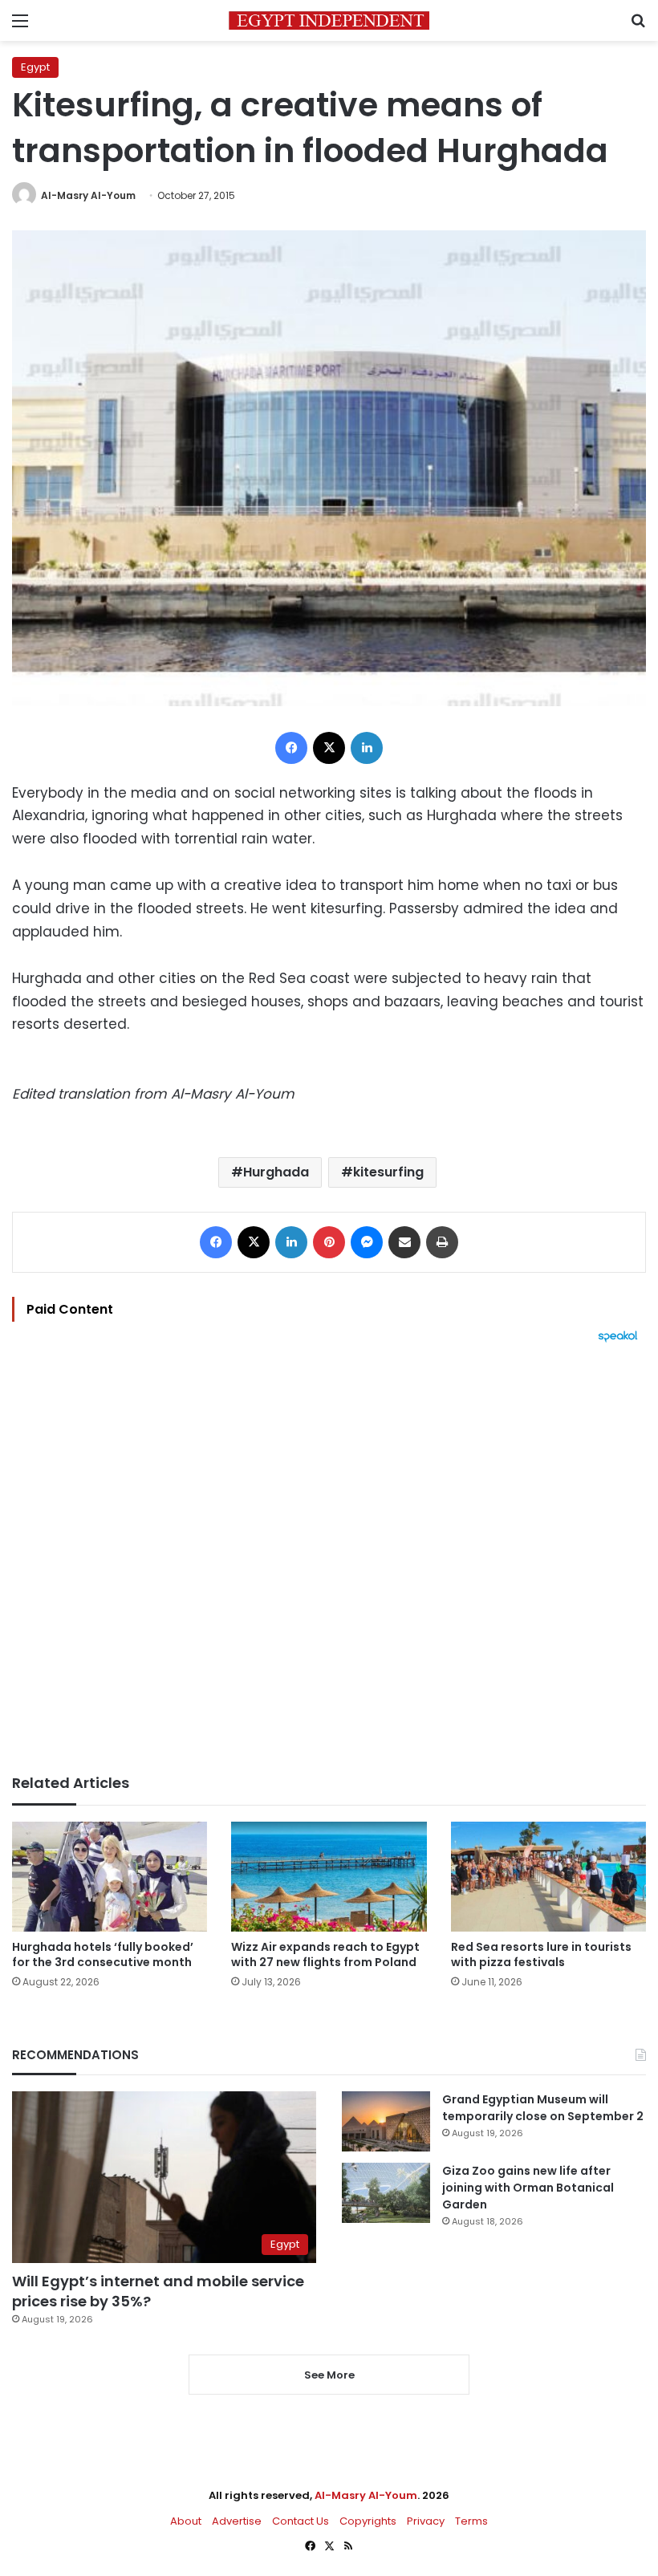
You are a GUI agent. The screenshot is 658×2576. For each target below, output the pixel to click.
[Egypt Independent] (329, 20)
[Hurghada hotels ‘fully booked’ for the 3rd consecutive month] (110, 1877)
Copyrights (368, 2521)
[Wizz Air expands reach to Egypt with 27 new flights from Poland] (329, 1877)
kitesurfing (388, 1172)
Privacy (426, 2521)
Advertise (237, 2521)
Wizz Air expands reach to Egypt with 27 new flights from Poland (325, 1954)
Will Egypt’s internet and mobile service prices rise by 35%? (158, 2291)
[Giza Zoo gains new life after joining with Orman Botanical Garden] (386, 2193)
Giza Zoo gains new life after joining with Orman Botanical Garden (528, 2188)
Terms (471, 2521)
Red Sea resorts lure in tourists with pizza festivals (541, 1954)
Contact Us (301, 2521)
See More (329, 2375)
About (186, 2521)
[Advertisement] (329, 1558)
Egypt (35, 67)
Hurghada (276, 1172)
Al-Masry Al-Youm (88, 195)
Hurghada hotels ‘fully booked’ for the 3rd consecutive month (103, 1954)
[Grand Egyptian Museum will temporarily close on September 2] (386, 2121)
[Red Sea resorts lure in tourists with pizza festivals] (548, 1877)
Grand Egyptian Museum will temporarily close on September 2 (543, 2108)
